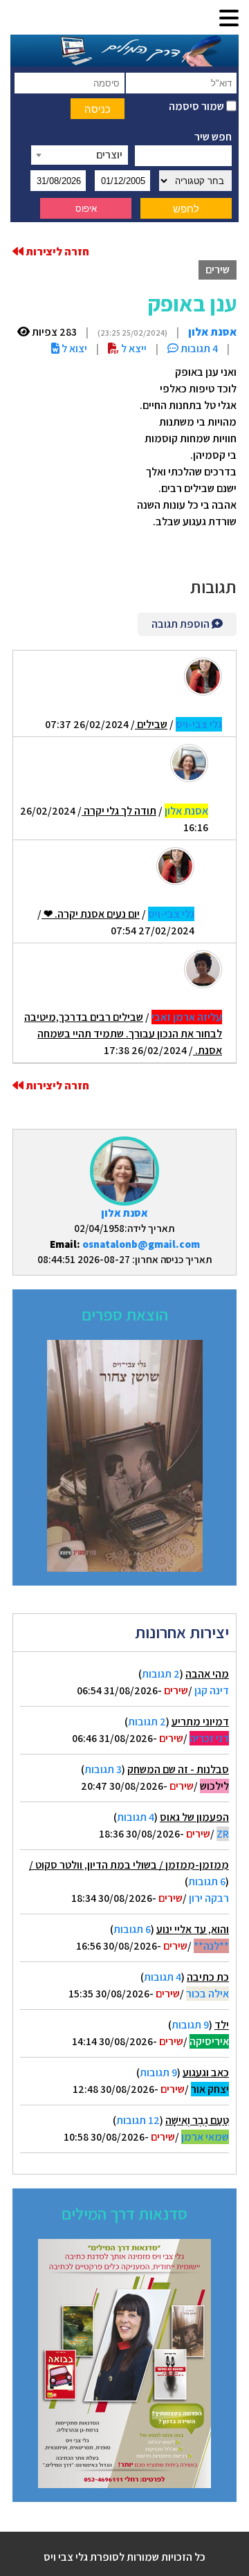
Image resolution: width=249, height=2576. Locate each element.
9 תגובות (190, 2025)
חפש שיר (213, 137)
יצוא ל (73, 348)
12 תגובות (138, 2120)
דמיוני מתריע (200, 1722)
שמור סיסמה (197, 106)
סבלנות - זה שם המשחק (178, 1769)
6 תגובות (207, 1881)
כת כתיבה (208, 1977)
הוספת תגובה (182, 624)
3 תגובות (103, 1769)
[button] (229, 19)
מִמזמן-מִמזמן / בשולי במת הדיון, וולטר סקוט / (129, 1865)
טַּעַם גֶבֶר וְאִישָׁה (197, 2120)
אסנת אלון (124, 1213)
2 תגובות (161, 1674)
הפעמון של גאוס (194, 1817)
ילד (222, 2025)
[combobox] (80, 155)
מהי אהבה (207, 1674)
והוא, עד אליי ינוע (193, 1929)
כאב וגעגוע (206, 2072)
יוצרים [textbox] (109, 155)
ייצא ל (133, 348)
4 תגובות (136, 1817)
